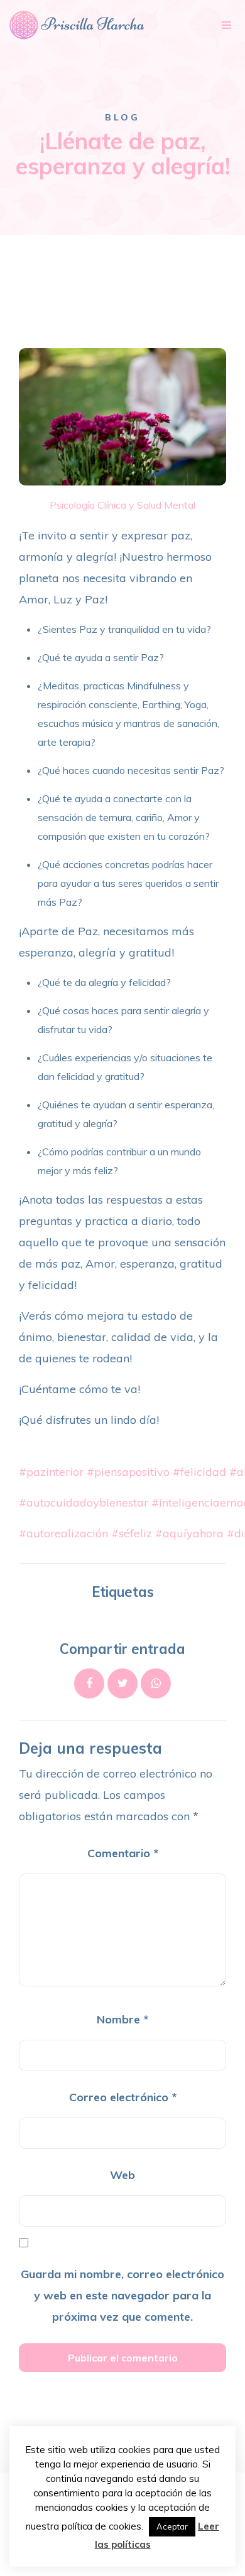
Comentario (123, 1853)
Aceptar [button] (172, 2526)
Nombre (122, 2019)
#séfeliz (132, 1533)
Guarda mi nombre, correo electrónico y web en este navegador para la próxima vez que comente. (122, 2295)
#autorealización (63, 1533)
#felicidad (199, 1472)
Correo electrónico (123, 2097)
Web (122, 2175)
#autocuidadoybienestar (84, 1503)
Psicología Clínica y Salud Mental (122, 505)
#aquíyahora (189, 1533)
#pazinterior (51, 1472)
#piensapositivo (128, 1472)
